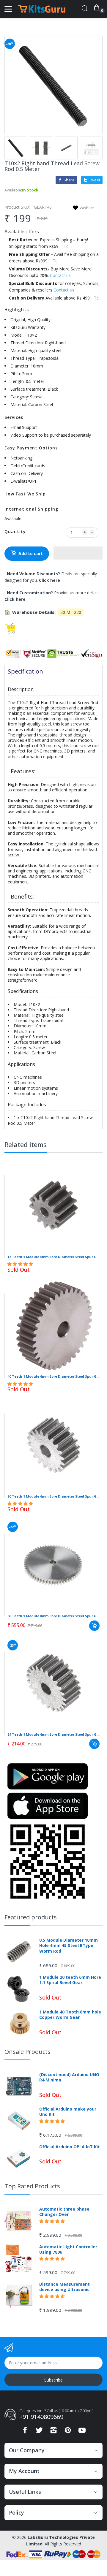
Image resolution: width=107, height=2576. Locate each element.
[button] (78, 553)
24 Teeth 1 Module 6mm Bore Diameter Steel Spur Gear (53, 1734)
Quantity (15, 531)
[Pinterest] (68, 2432)
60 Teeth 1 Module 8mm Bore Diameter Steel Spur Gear (53, 1616)
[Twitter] (39, 2432)
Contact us (60, 275)
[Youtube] (82, 2432)
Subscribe (53, 2380)
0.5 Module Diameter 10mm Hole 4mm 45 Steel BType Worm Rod (69, 1946)
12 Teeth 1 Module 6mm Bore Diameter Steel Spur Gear (53, 1257)
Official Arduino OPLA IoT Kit (70, 2147)
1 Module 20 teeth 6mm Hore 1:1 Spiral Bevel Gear (70, 1980)
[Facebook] (25, 2432)
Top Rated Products (32, 2186)
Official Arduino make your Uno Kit (68, 2112)
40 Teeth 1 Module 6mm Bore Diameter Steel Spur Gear (53, 1376)
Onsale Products (27, 2052)
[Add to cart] (94, 1626)
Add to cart (31, 553)
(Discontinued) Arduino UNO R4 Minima (69, 2077)
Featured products (31, 1917)
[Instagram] (53, 2432)
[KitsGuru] (42, 9)
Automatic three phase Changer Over (64, 2212)
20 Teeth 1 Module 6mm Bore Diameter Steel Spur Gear (53, 1496)
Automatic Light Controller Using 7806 (68, 2249)
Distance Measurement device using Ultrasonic (64, 2287)
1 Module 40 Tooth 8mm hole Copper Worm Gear (70, 2015)
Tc (66, 246)
